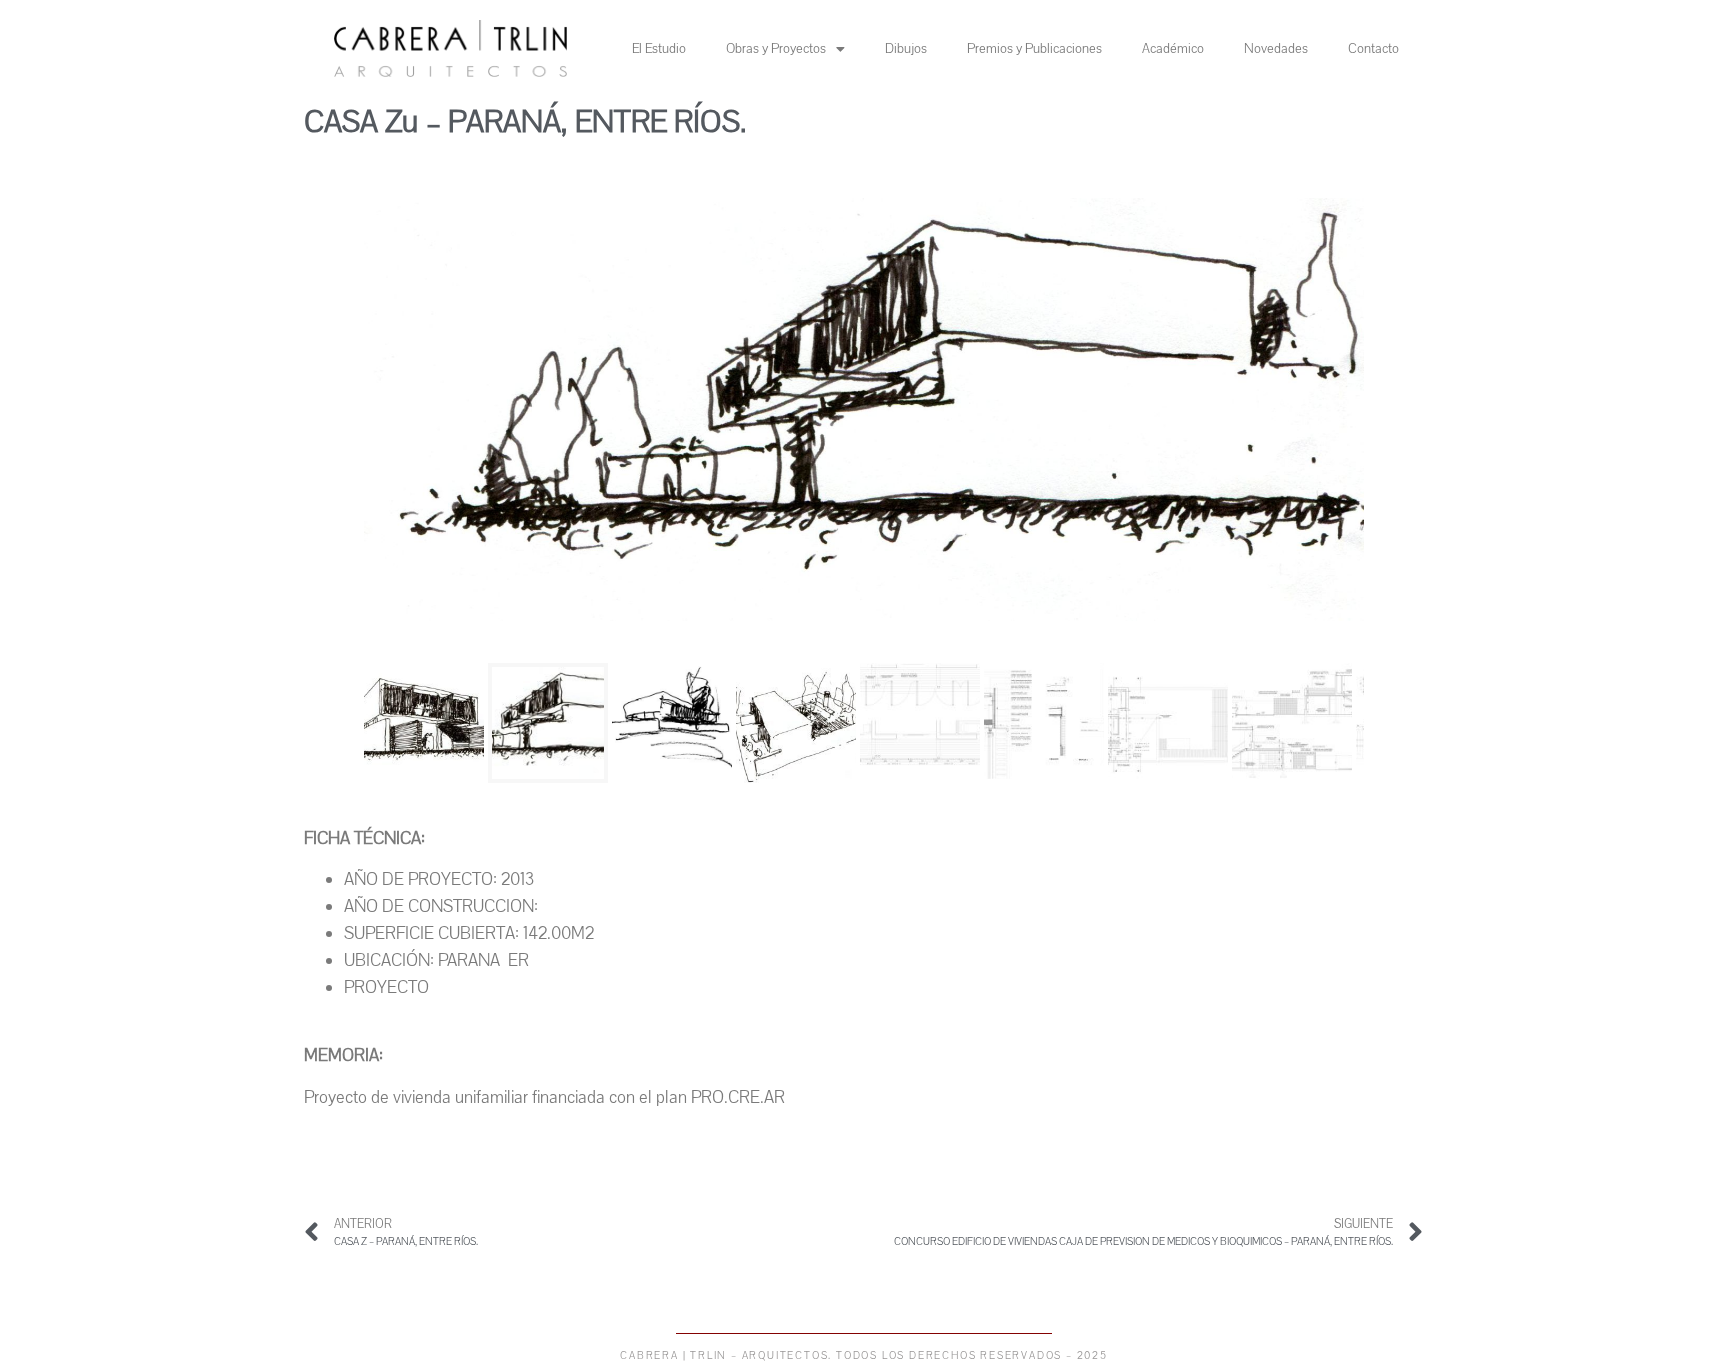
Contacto (1373, 49)
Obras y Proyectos (776, 49)
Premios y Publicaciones (1034, 49)
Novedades (1276, 49)
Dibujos (906, 49)
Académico (1173, 49)
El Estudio (659, 49)
